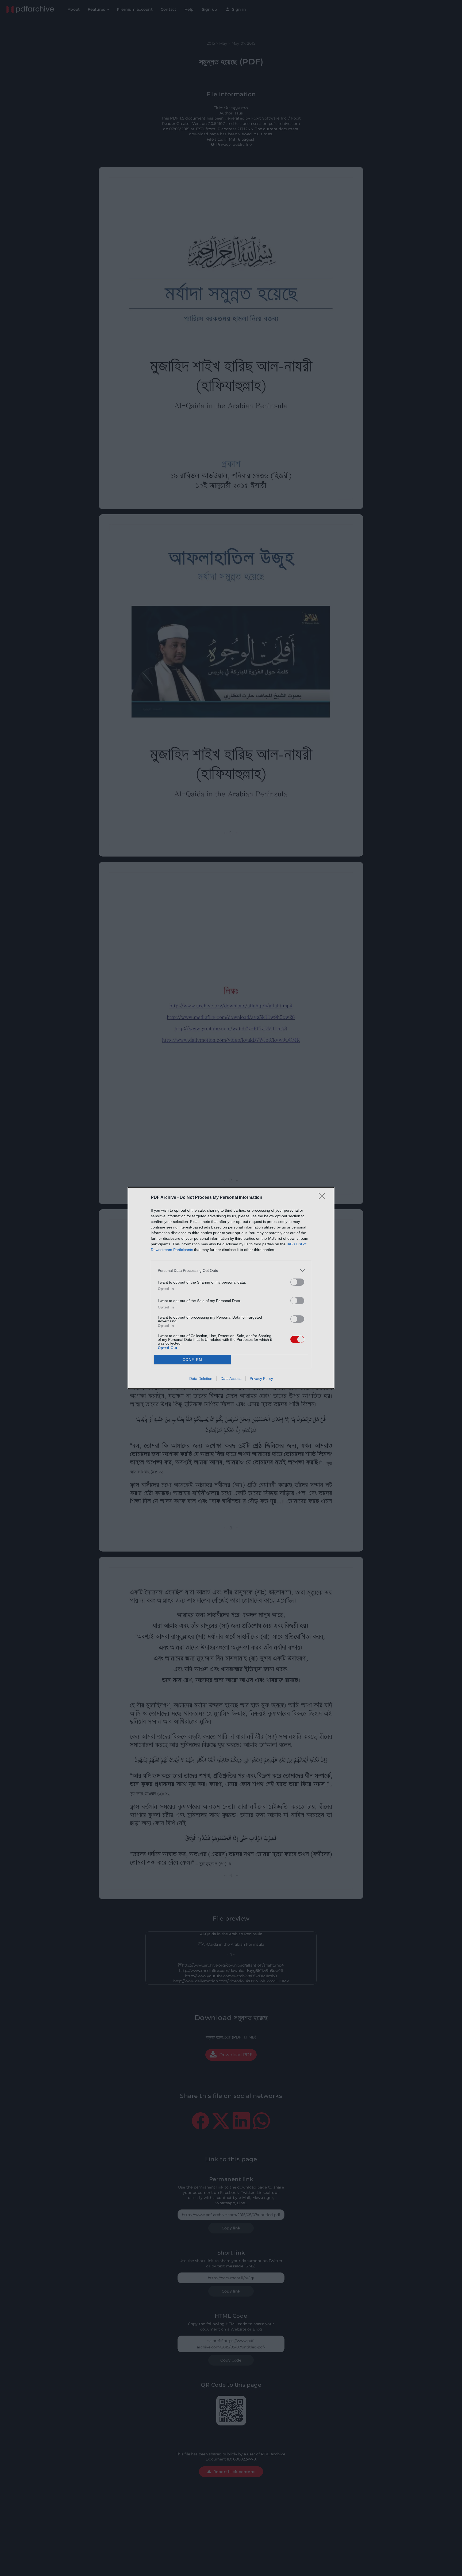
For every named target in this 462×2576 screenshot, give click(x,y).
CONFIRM (192, 1360)
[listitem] (231, 1270)
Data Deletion (201, 1379)
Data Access (231, 1379)
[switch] (297, 1282)
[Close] (324, 1198)
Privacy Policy (261, 1379)
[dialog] (231, 1288)
